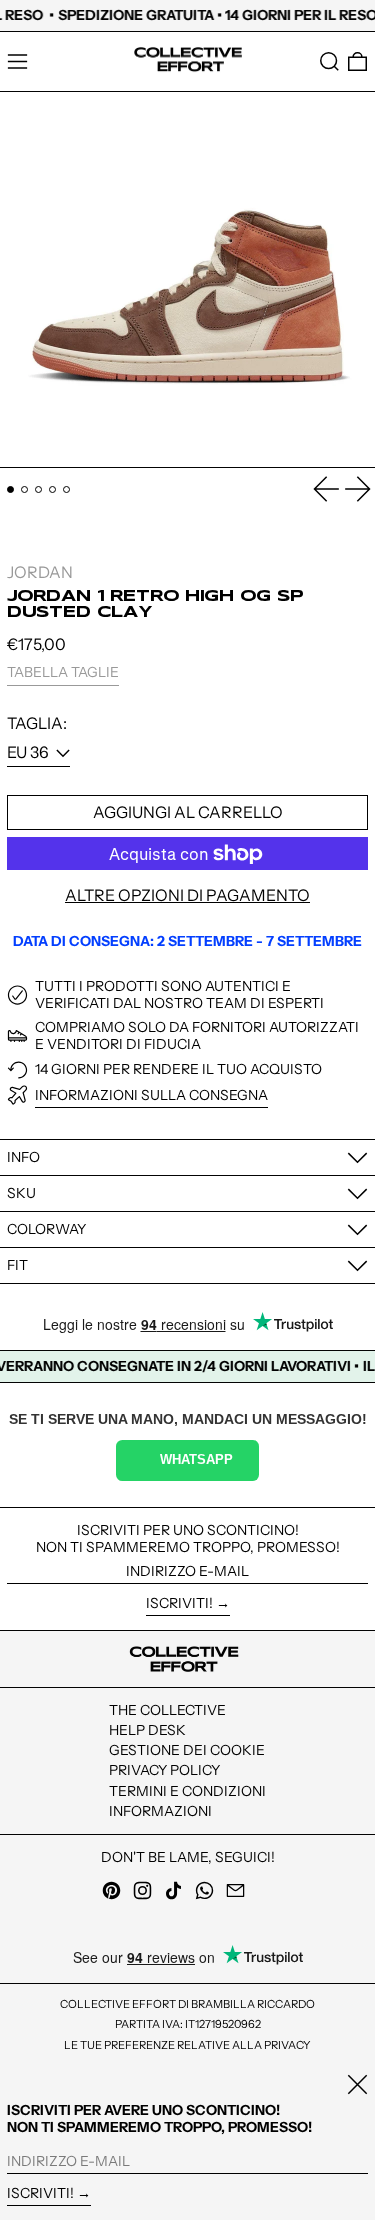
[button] (329, 61)
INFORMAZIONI (160, 1811)
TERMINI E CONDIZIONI (187, 1791)
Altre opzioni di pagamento (187, 895)
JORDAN (40, 572)
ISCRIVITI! (179, 1603)
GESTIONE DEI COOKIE (187, 1750)
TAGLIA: (37, 723)
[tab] (10, 489)
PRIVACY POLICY (164, 1770)
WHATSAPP (196, 1460)
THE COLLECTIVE (167, 1710)
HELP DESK (147, 1730)
